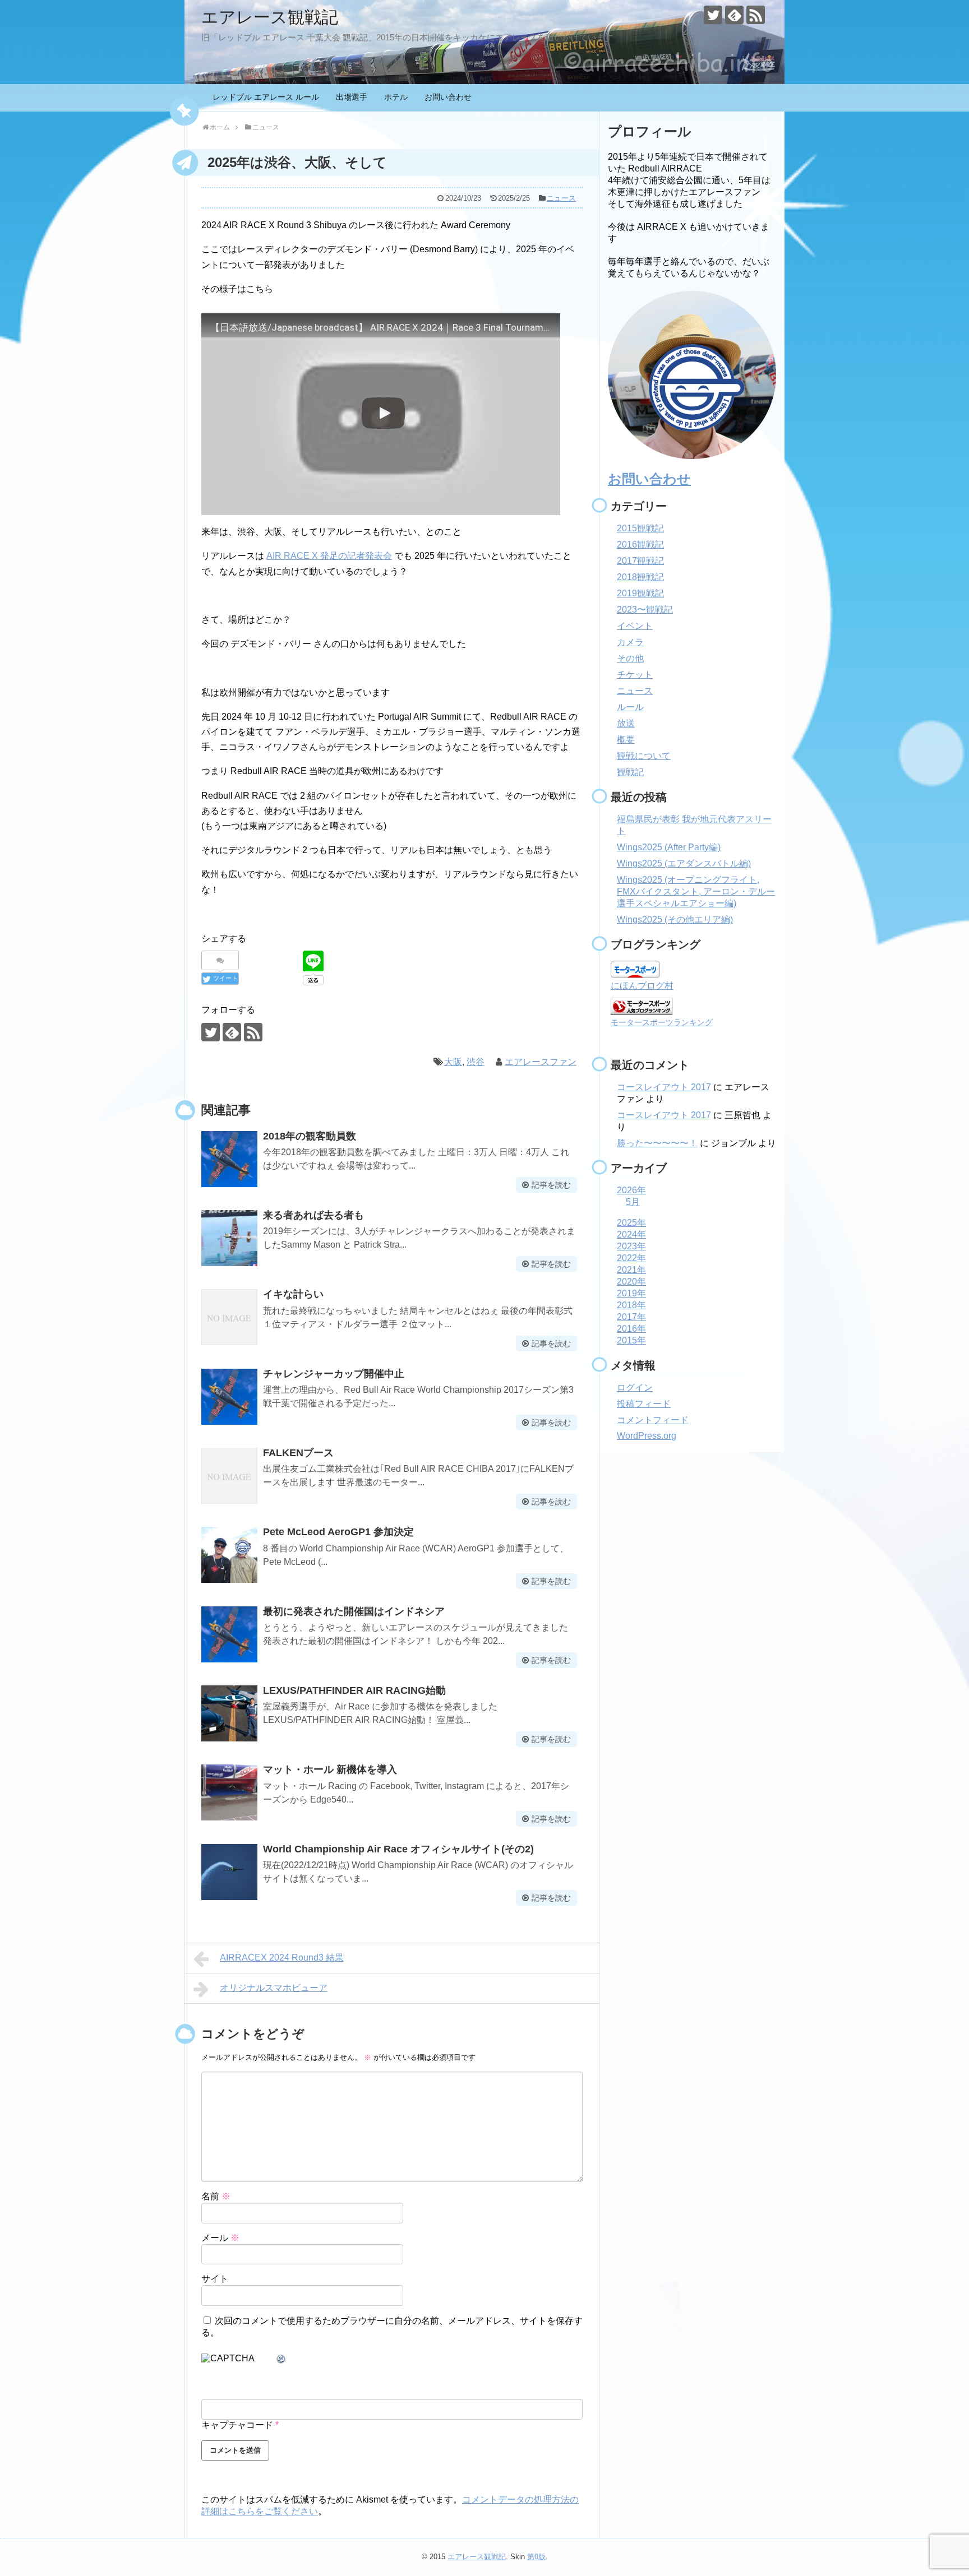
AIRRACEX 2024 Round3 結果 (282, 1958)
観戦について (644, 756)
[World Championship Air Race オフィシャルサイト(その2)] (229, 1872)
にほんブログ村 (642, 986)
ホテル (396, 97)
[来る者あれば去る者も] (229, 1238)
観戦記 (630, 772)
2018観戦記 (640, 577)
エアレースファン (541, 1062)
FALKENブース (298, 1453)
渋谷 (476, 1062)
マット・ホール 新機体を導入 (330, 1769)
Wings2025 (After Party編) (669, 847)
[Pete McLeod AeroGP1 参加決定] (229, 1555)
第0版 (536, 2557)
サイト (215, 2279)
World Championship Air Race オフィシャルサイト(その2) (398, 1849)
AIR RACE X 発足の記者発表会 (329, 556)
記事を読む (551, 1185)
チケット (635, 675)
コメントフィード (653, 1420)
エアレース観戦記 (270, 17)
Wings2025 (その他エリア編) (675, 919)
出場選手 (352, 97)
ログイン (635, 1387)
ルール (630, 707)
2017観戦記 (640, 561)
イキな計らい (293, 1294)
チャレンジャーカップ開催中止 (334, 1374)
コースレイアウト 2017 (664, 1087)
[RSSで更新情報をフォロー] (756, 15)
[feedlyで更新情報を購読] (734, 15)
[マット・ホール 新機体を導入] (229, 1792)
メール (220, 2238)
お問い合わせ (448, 97)
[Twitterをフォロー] (713, 15)
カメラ (630, 642)
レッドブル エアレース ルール (266, 97)
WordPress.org (647, 1436)
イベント (635, 626)
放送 (626, 723)
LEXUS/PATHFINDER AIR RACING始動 (354, 1690)
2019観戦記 (640, 593)
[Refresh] (282, 2359)
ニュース (561, 198)
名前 (216, 2196)
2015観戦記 (640, 528)
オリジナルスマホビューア (274, 1988)
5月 (633, 1202)
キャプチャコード (237, 2425)
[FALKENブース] (229, 1476)
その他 (630, 658)
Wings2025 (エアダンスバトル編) (684, 863)
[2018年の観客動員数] (229, 1159)
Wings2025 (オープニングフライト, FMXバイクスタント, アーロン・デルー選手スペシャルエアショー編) (696, 891)
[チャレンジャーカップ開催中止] (229, 1397)
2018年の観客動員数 (310, 1136)
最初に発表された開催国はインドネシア (354, 1611)
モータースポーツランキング (662, 1022)
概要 (626, 740)
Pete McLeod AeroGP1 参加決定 (338, 1532)
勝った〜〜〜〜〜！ (657, 1143)
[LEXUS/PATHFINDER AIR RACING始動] (229, 1713)
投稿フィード (644, 1404)
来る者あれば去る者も (313, 1215)
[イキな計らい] (229, 1317)
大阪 (453, 1062)
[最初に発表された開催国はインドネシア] (229, 1634)
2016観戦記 (640, 545)
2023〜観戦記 (645, 610)
